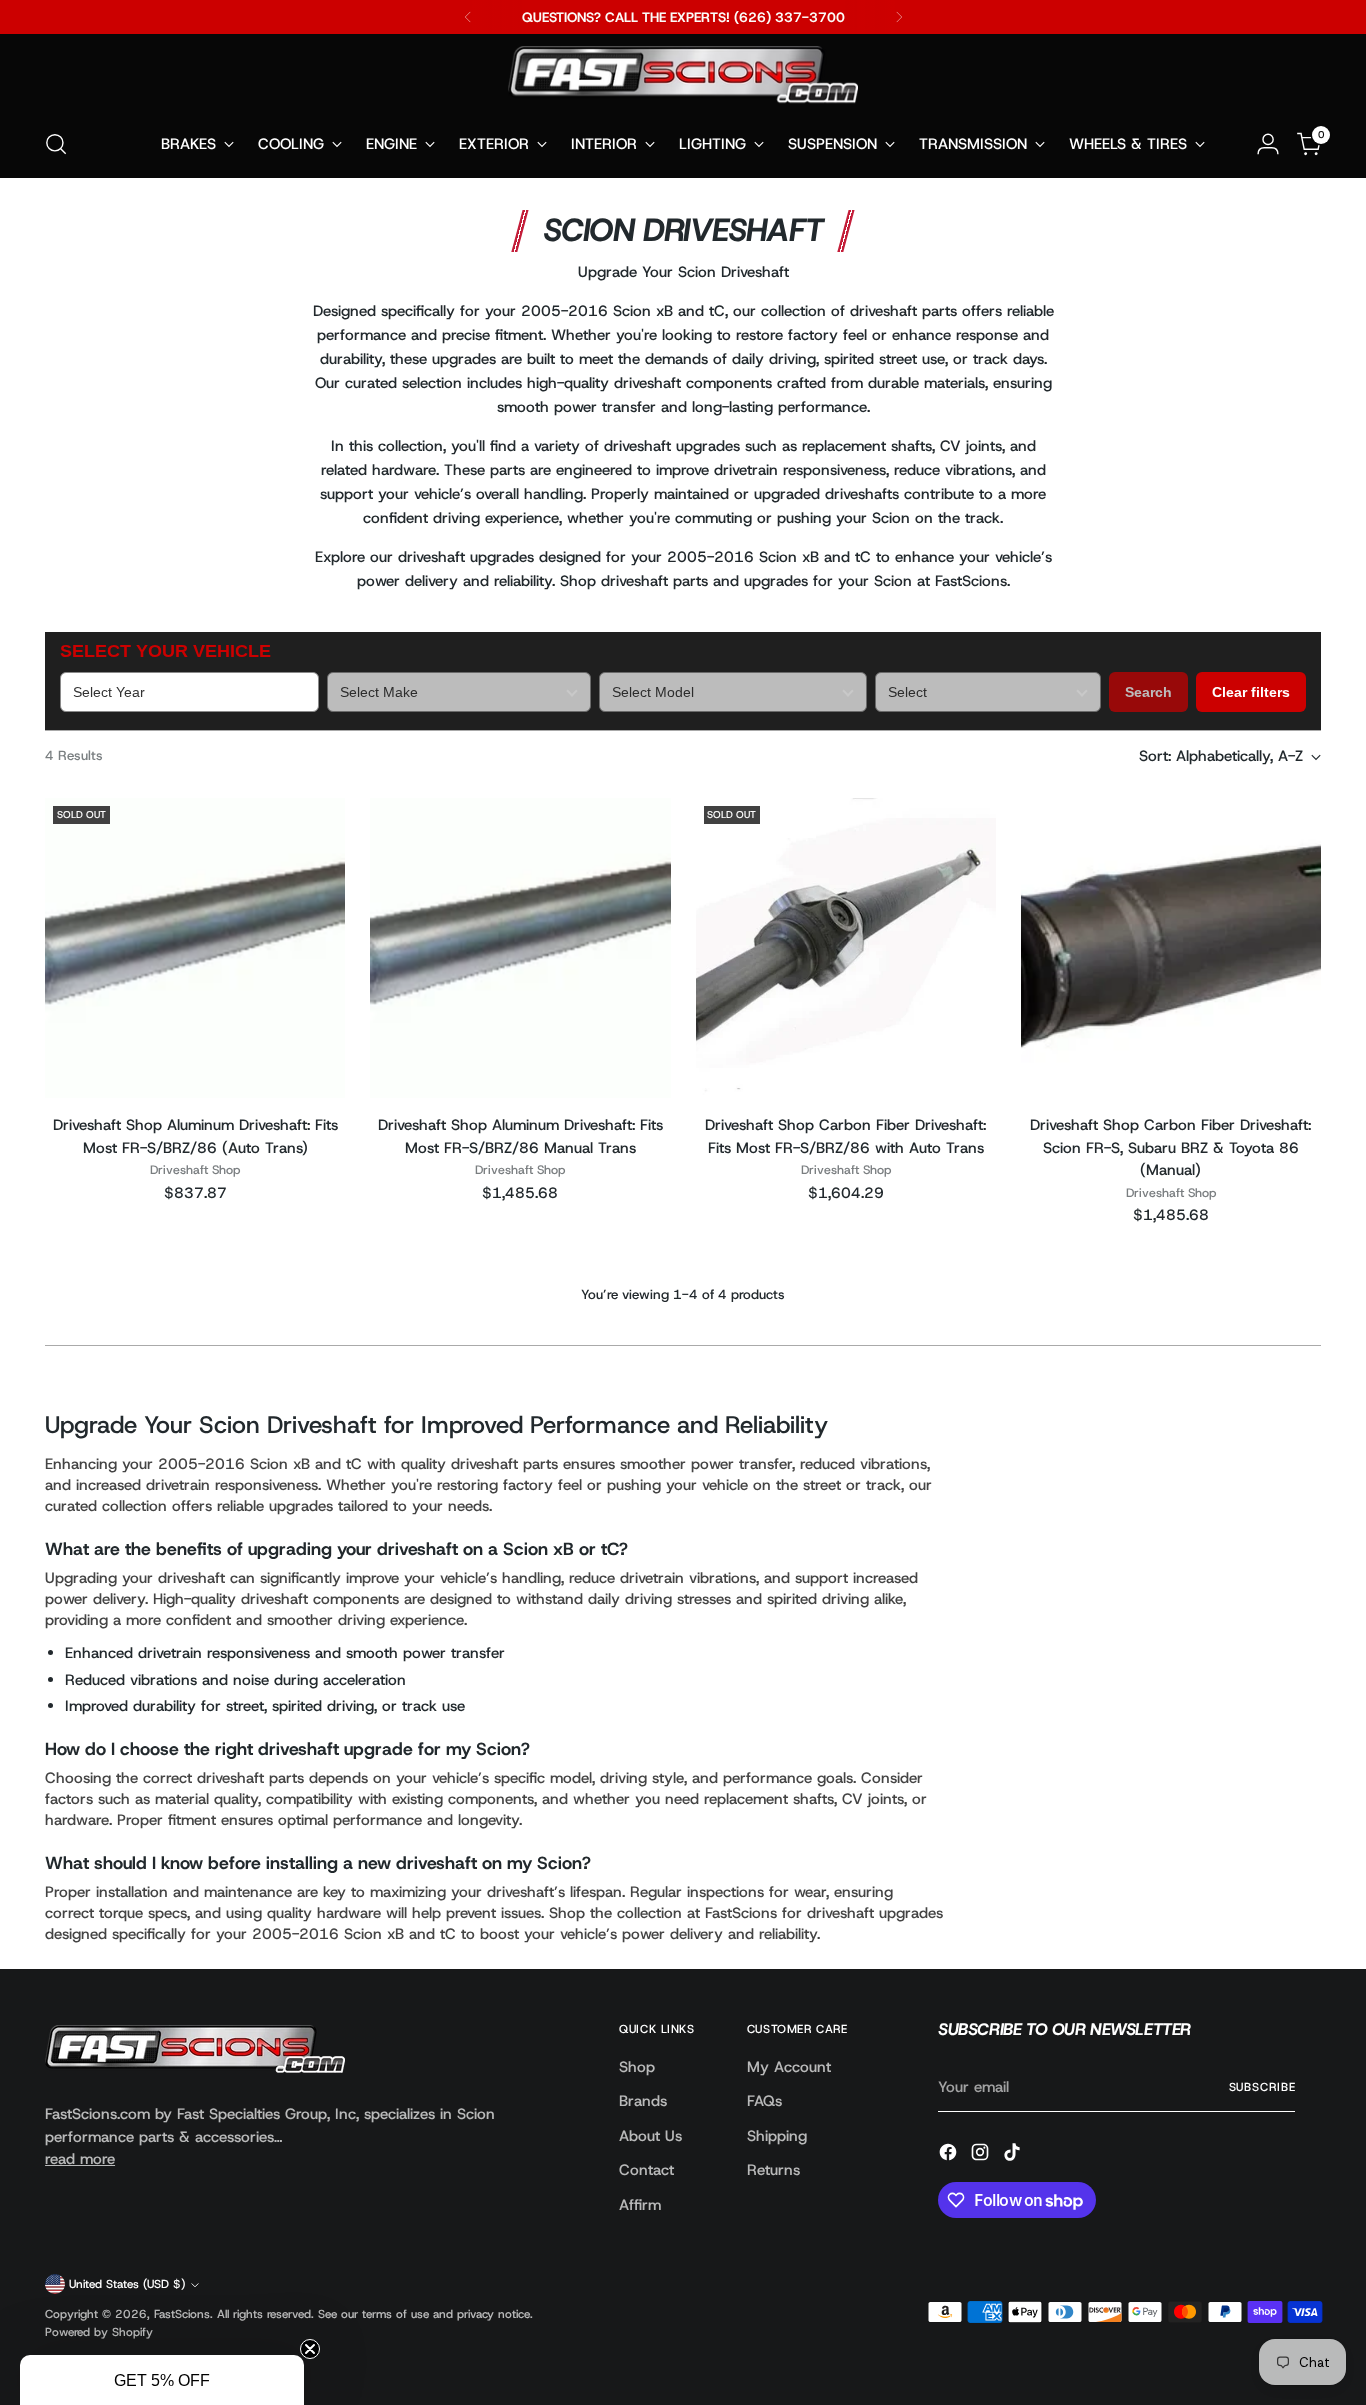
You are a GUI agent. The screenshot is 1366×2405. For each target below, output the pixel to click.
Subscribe (1262, 2087)
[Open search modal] (56, 144)
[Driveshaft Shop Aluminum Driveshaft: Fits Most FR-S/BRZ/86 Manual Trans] (520, 948)
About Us (650, 2136)
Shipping (777, 2136)
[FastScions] (683, 78)
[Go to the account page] (1268, 144)
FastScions (182, 2314)
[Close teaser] (310, 2349)
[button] (162, 2380)
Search (1148, 692)
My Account (789, 2067)
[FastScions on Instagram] (982, 2155)
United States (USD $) (127, 2284)
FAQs (764, 2101)
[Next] (899, 17)
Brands (643, 2101)
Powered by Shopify (99, 2332)
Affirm (640, 2205)
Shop (637, 2067)
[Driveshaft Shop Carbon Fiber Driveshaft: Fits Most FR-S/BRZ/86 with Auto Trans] (846, 948)
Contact (646, 2170)
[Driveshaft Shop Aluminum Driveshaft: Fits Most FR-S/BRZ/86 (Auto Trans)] (195, 948)
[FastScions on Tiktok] (1014, 2155)
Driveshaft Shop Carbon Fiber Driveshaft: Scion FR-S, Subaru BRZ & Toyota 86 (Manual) (1170, 1147)
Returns (773, 2170)
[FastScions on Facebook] (950, 2155)
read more (80, 2159)
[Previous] (468, 17)
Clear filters (1251, 692)
